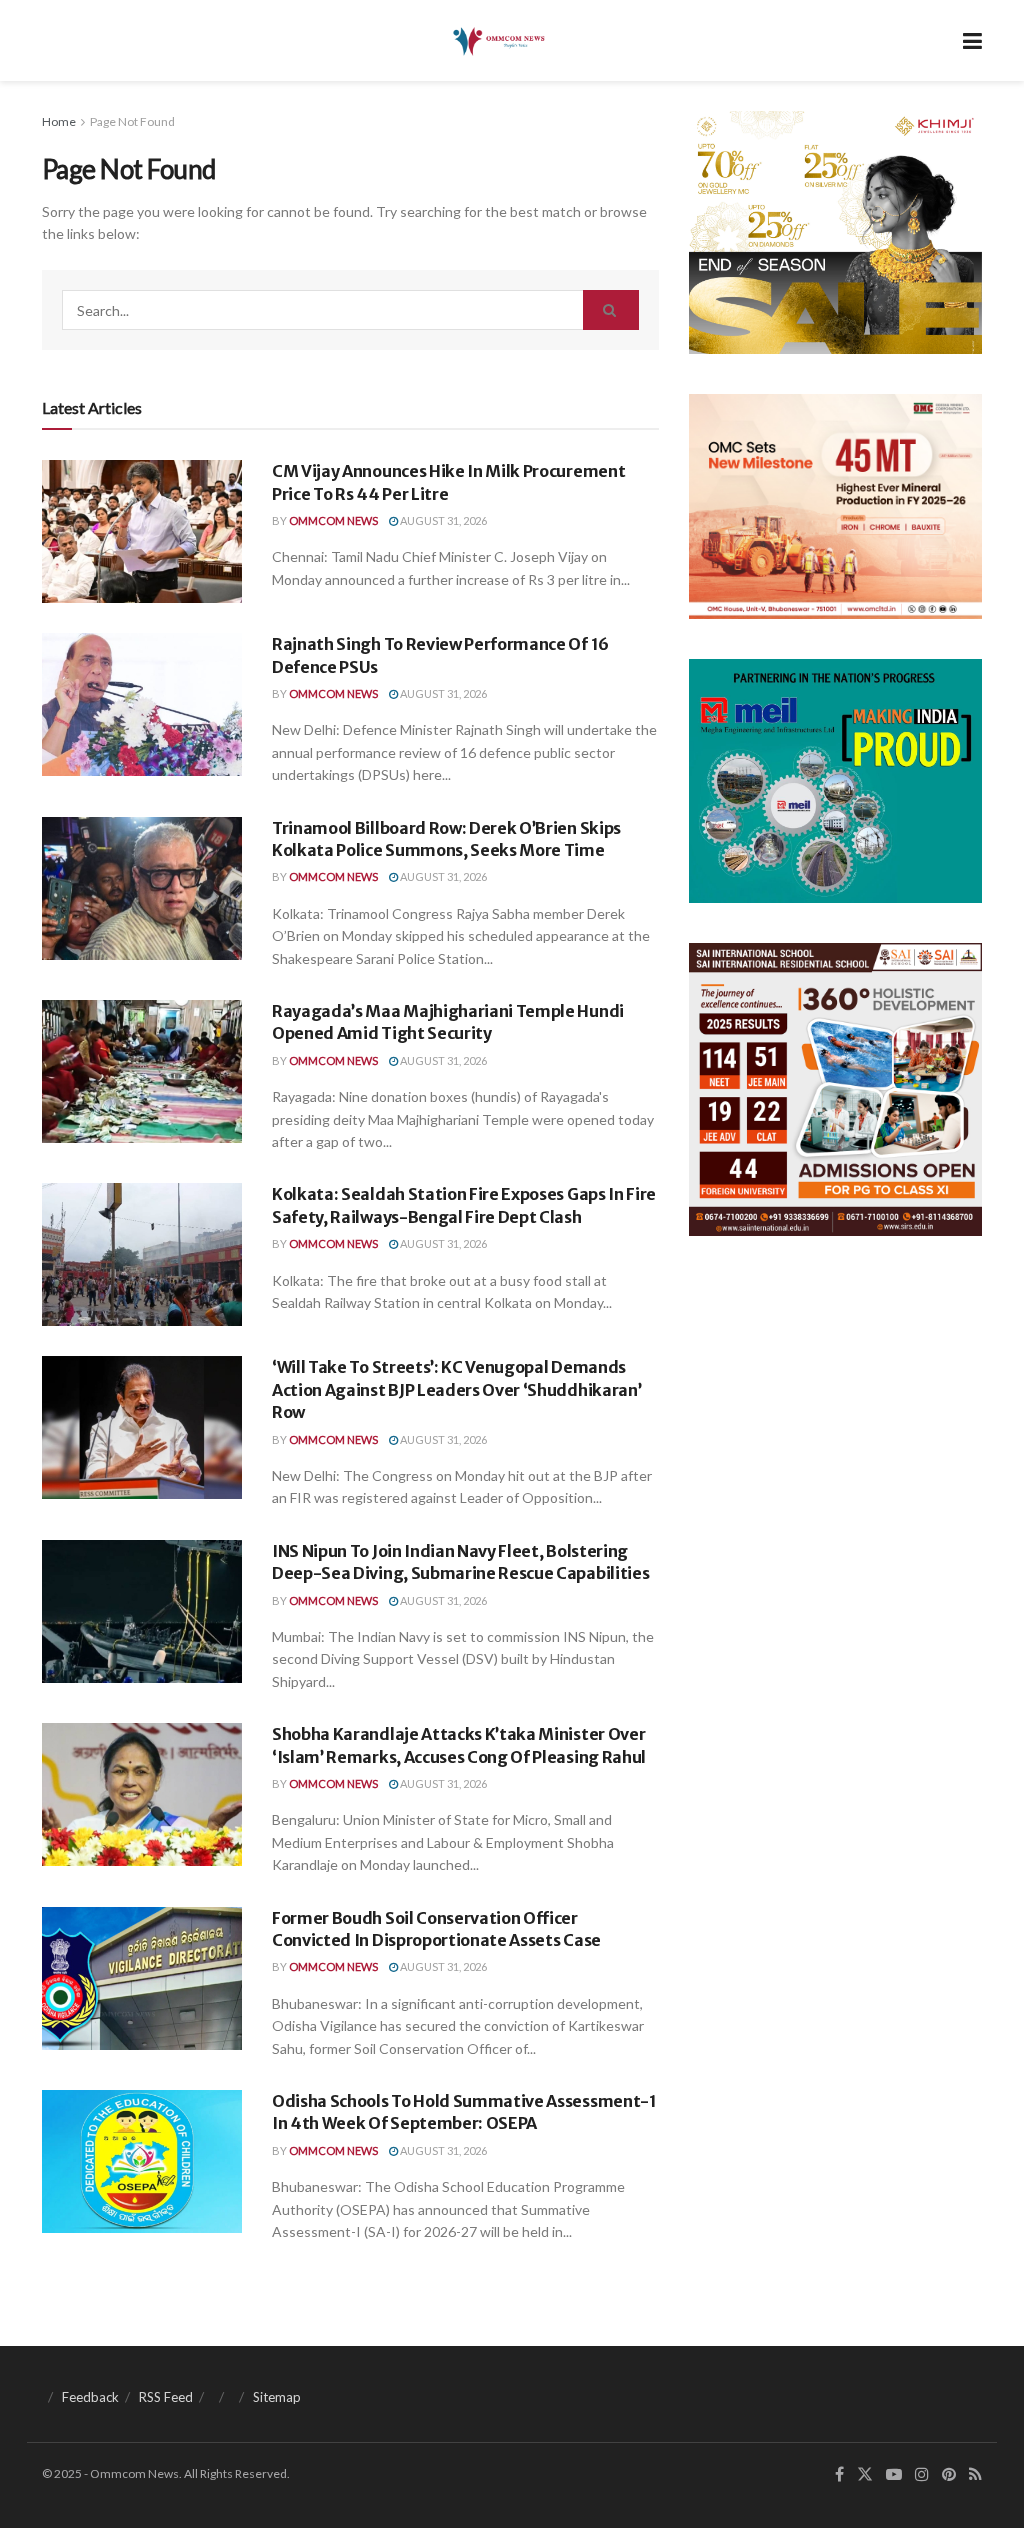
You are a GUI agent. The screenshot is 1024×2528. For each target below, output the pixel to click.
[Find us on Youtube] (894, 2474)
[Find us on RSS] (975, 2474)
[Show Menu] (972, 40)
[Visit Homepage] (497, 41)
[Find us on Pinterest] (949, 2474)
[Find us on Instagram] (922, 2474)
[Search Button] (611, 310)
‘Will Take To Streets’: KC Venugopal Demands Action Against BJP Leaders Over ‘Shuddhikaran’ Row (456, 1389)
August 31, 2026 (442, 520)
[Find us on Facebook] (839, 2474)
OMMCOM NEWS (333, 520)
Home (59, 121)
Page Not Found (132, 121)
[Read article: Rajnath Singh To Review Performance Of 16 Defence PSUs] (142, 704)
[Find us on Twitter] (865, 2474)
